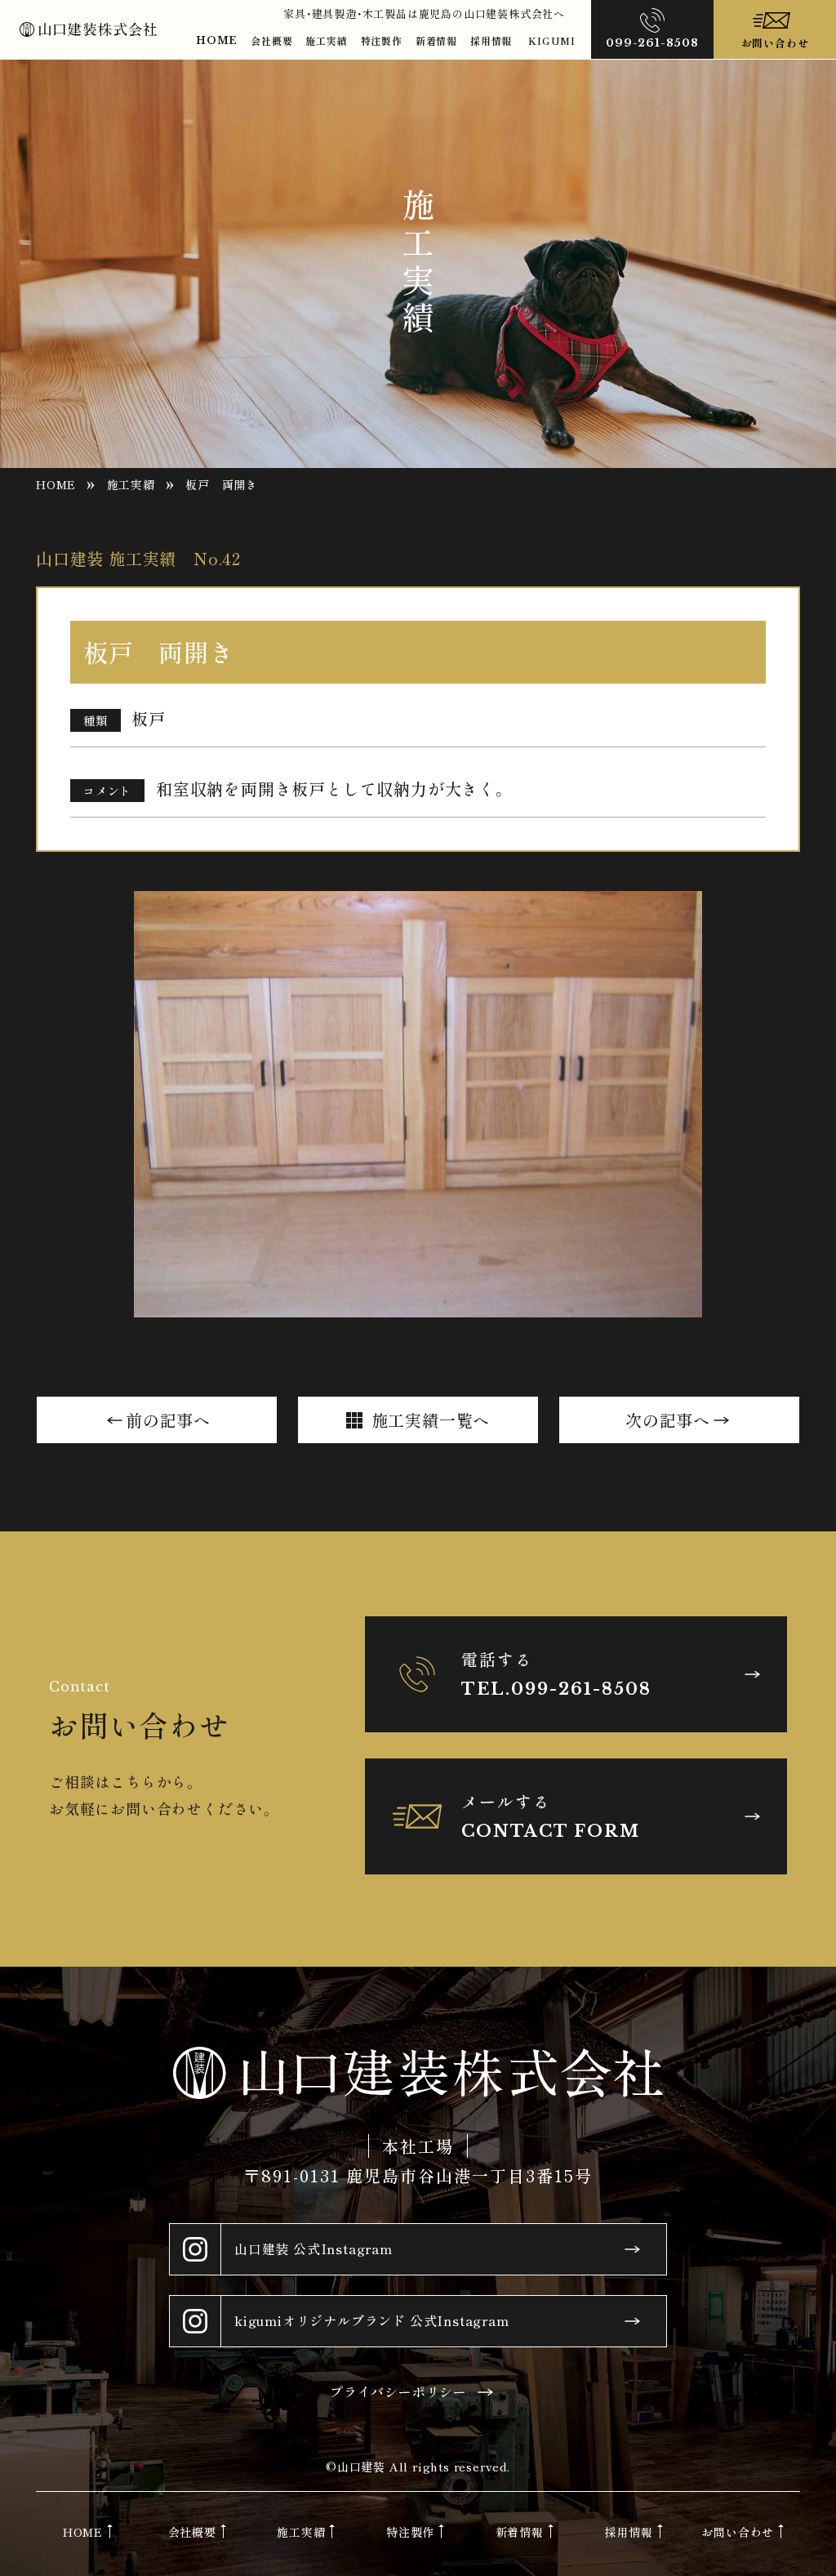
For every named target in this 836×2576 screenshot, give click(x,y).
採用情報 (491, 40)
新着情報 (436, 40)
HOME (217, 40)
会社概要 (271, 40)
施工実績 (326, 40)
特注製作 (382, 40)
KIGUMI (552, 40)
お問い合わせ (738, 2532)
